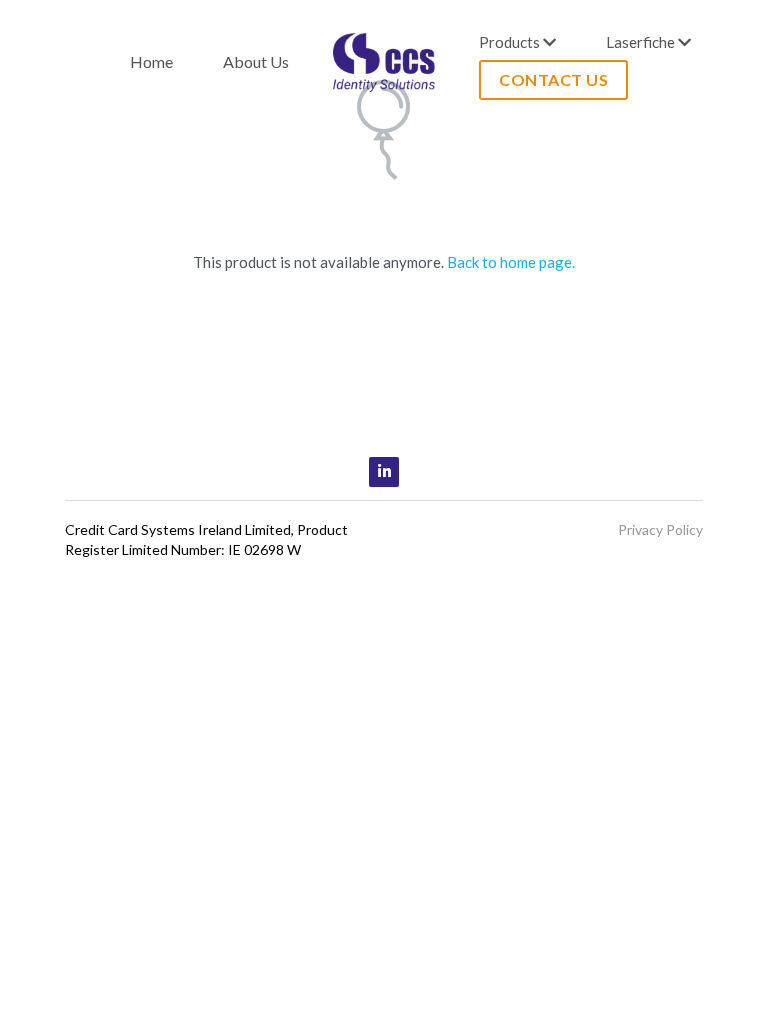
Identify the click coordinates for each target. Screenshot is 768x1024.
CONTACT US (553, 79)
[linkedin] (384, 472)
